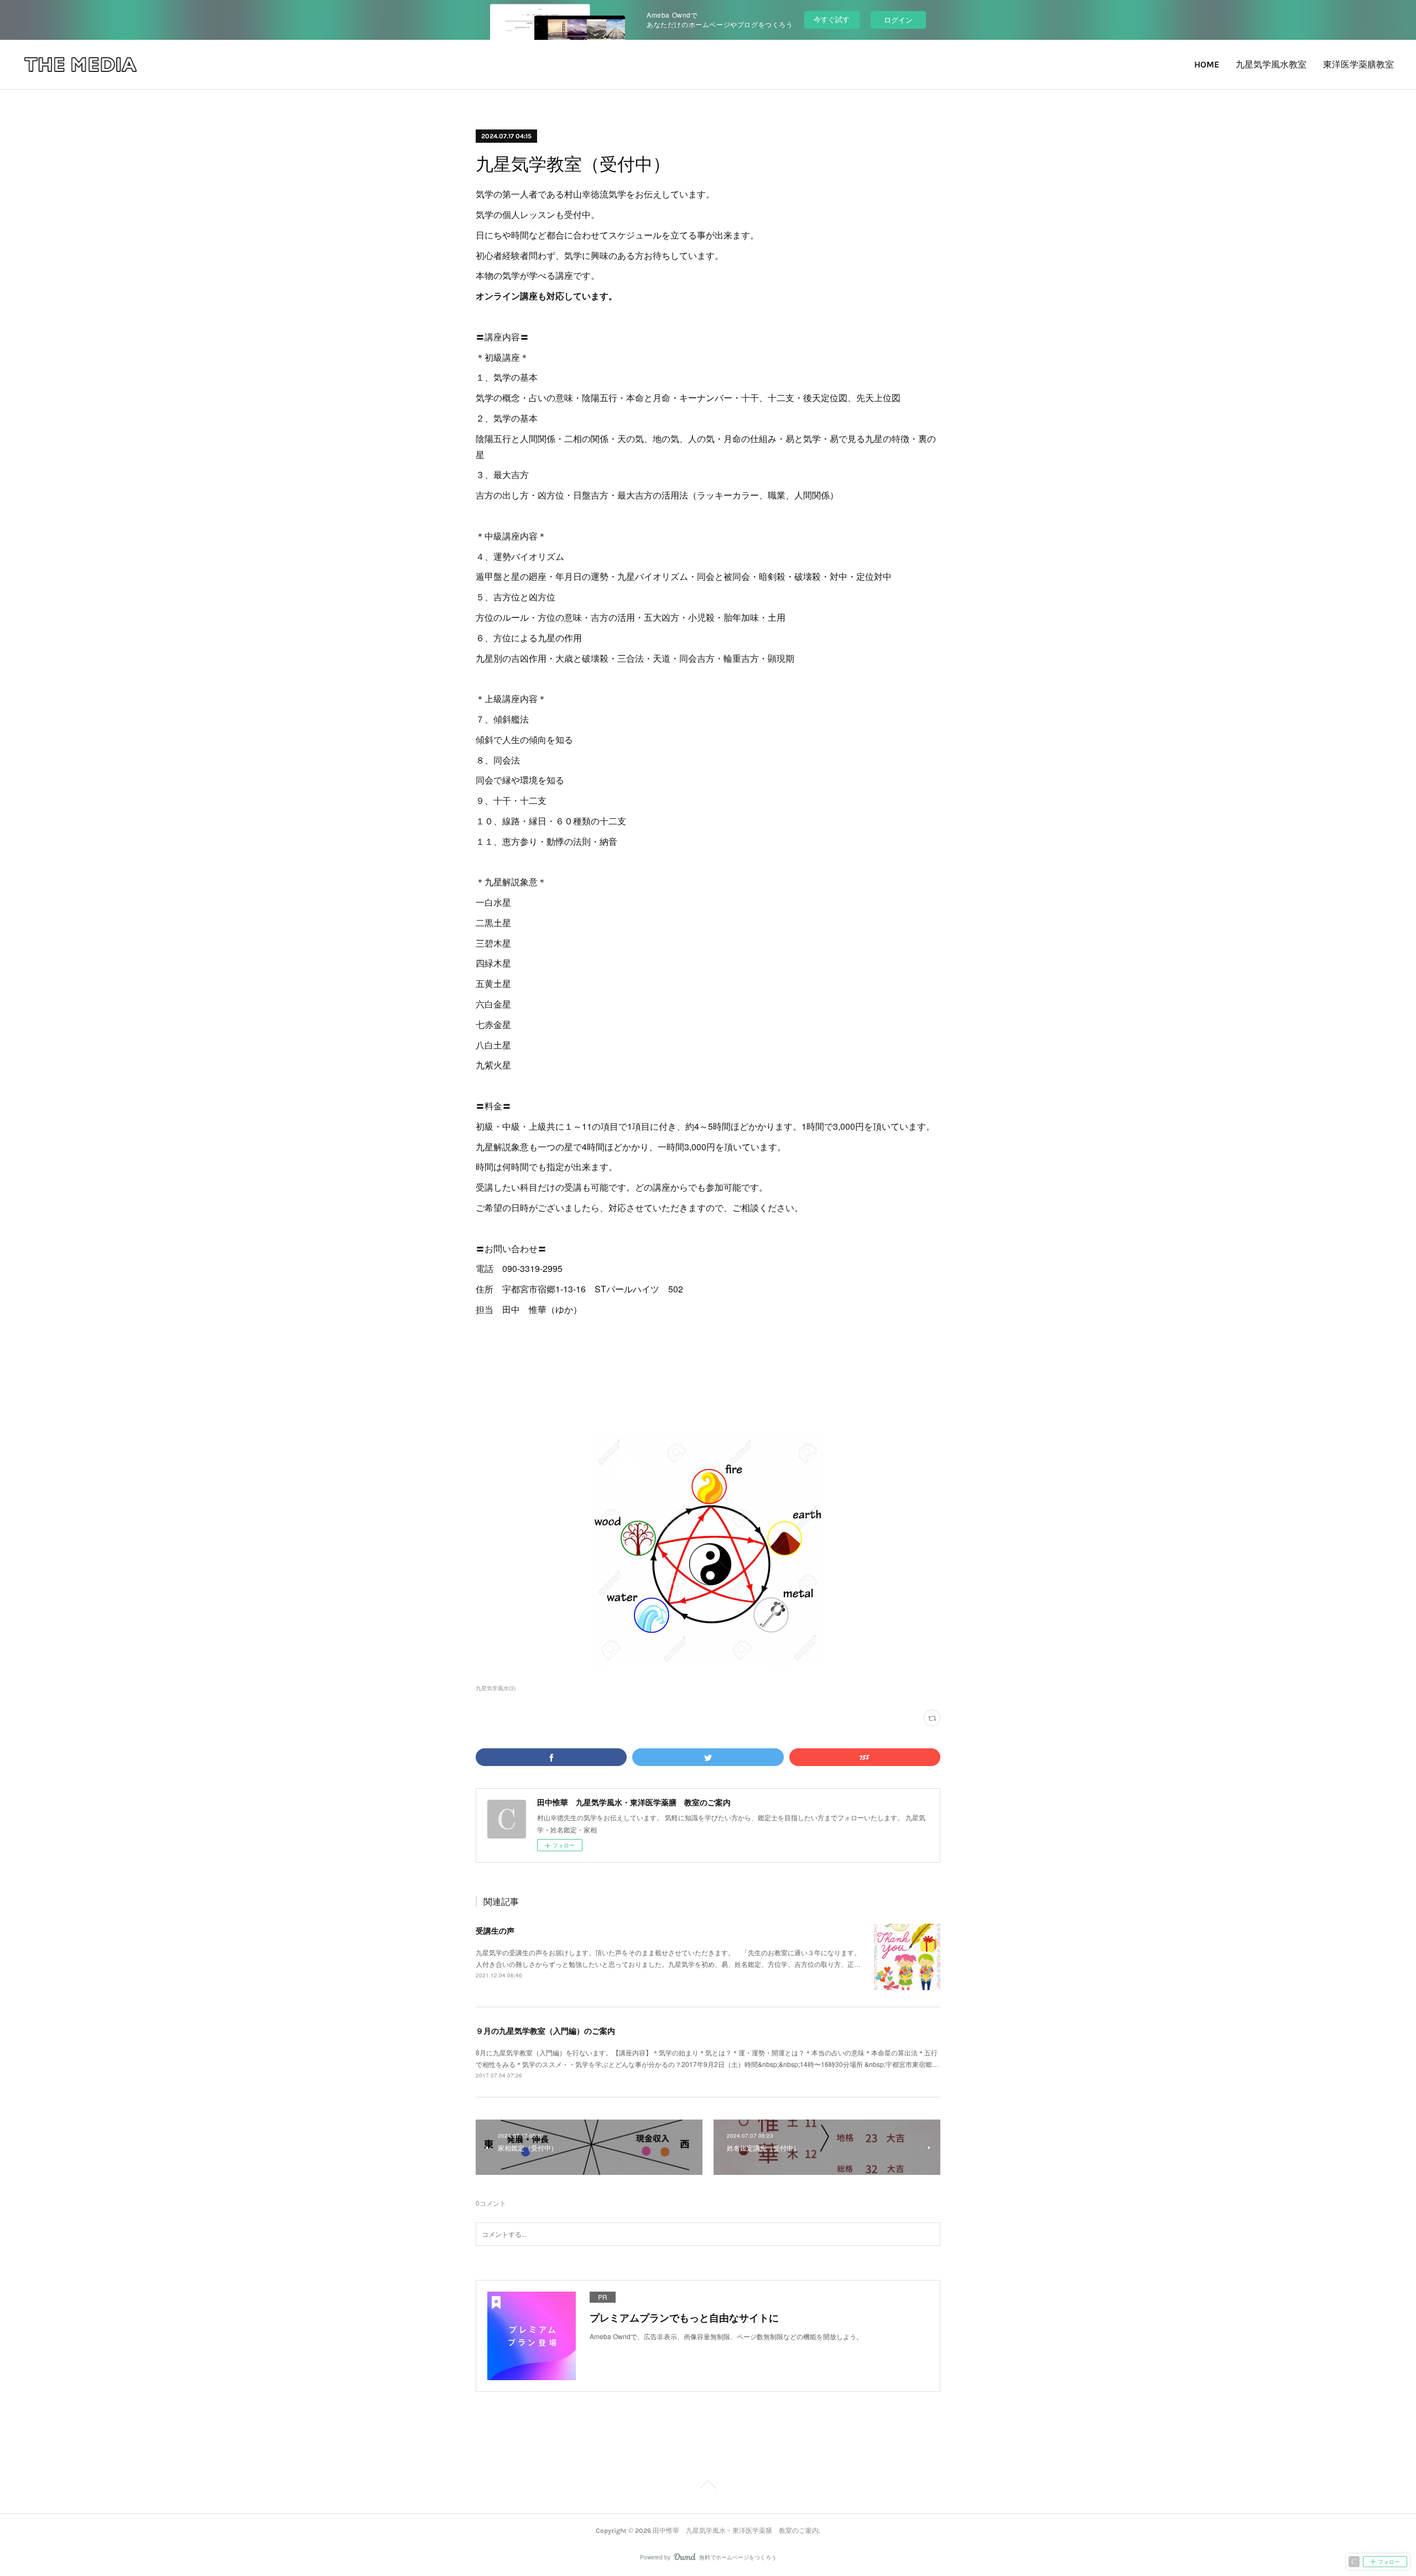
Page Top (708, 2486)
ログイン (898, 20)
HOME (1207, 64)
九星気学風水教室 (1271, 64)
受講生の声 (495, 1930)
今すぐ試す (832, 19)
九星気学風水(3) (496, 1688)
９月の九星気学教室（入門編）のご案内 (545, 2030)
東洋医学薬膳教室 (1358, 64)
